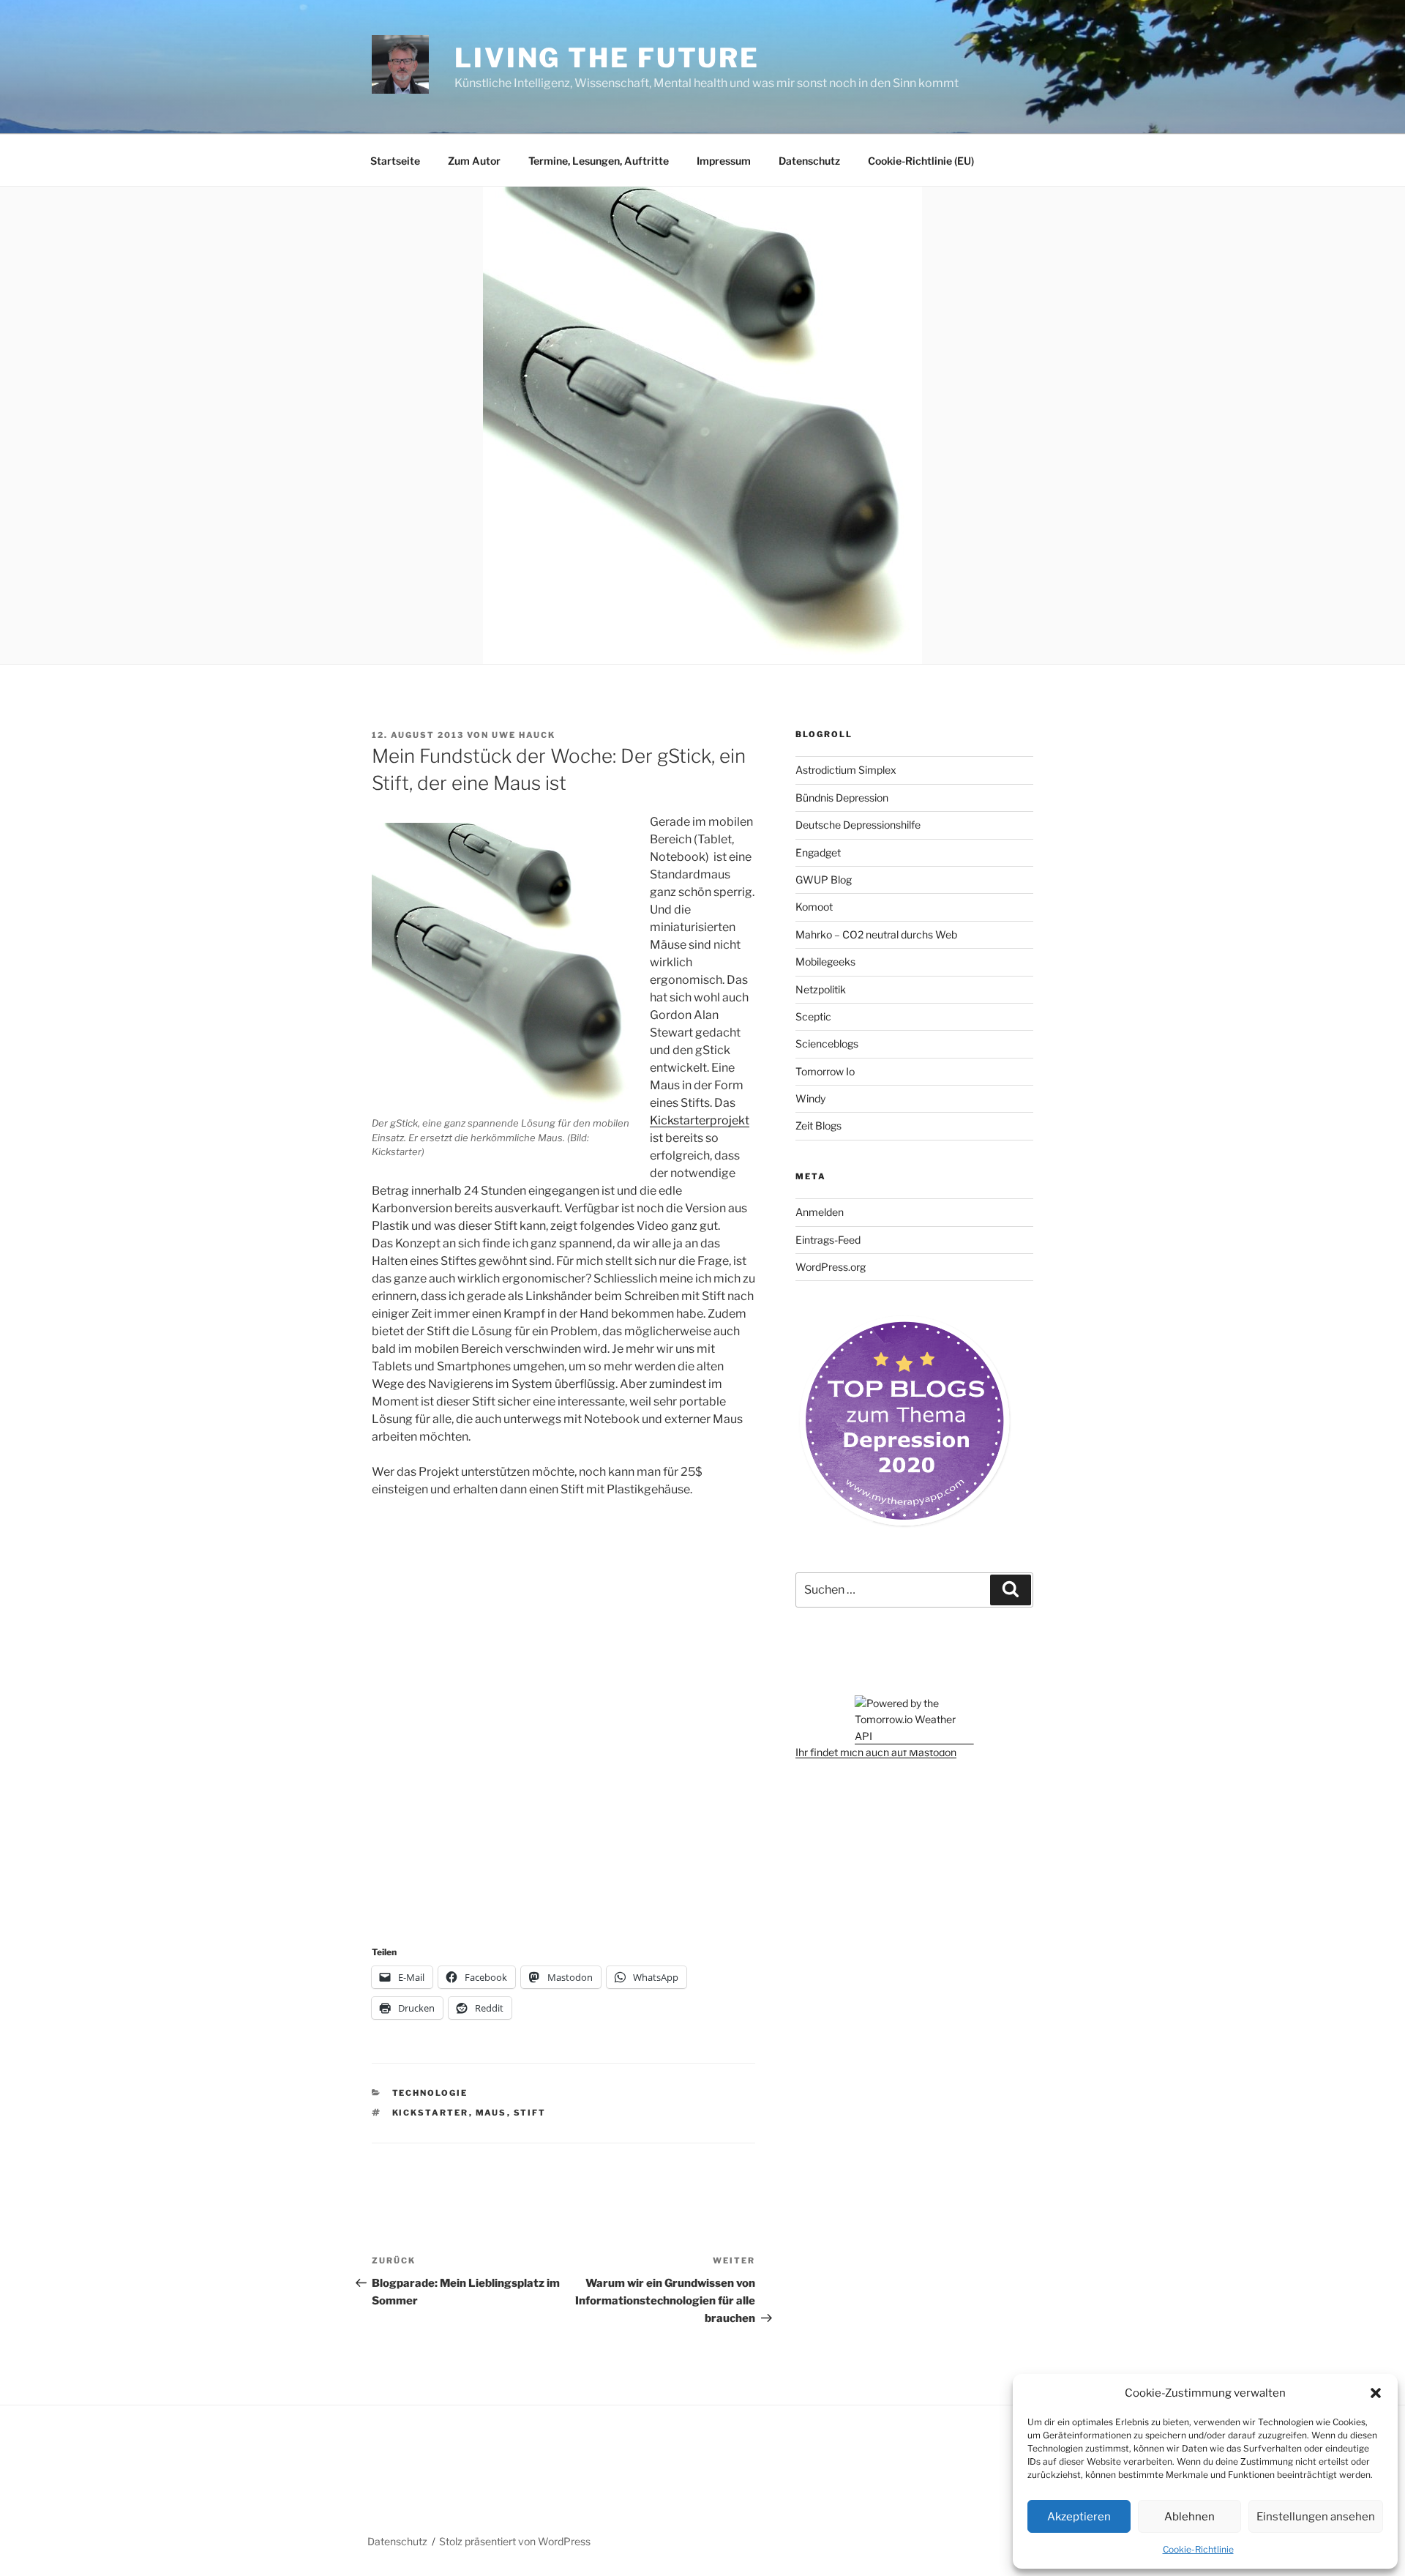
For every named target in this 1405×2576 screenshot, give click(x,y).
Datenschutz (809, 161)
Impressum (724, 161)
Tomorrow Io (825, 1071)
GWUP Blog (824, 880)
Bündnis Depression (842, 798)
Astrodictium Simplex (846, 770)
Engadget (818, 852)
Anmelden (820, 1212)
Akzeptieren (1079, 2517)
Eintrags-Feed (828, 1240)
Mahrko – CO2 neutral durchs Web (876, 934)
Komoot (814, 907)
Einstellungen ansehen (1316, 2517)
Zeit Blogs (818, 1125)
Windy (810, 1098)
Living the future (607, 58)
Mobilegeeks (825, 962)
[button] (1376, 2393)
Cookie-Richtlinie (1198, 2549)
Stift (530, 2113)
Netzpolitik (821, 989)
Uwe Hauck (524, 735)
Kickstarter (431, 2113)
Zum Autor (474, 161)
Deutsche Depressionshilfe (858, 825)
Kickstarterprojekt (700, 1120)
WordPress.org (831, 1267)
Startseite (395, 161)
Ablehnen (1189, 2517)
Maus (491, 2113)
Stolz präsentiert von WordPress (515, 2541)
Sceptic (813, 1016)
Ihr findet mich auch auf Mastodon (876, 1752)
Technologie (430, 2093)
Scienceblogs (827, 1044)
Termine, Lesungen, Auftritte (599, 161)
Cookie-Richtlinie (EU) (921, 161)
